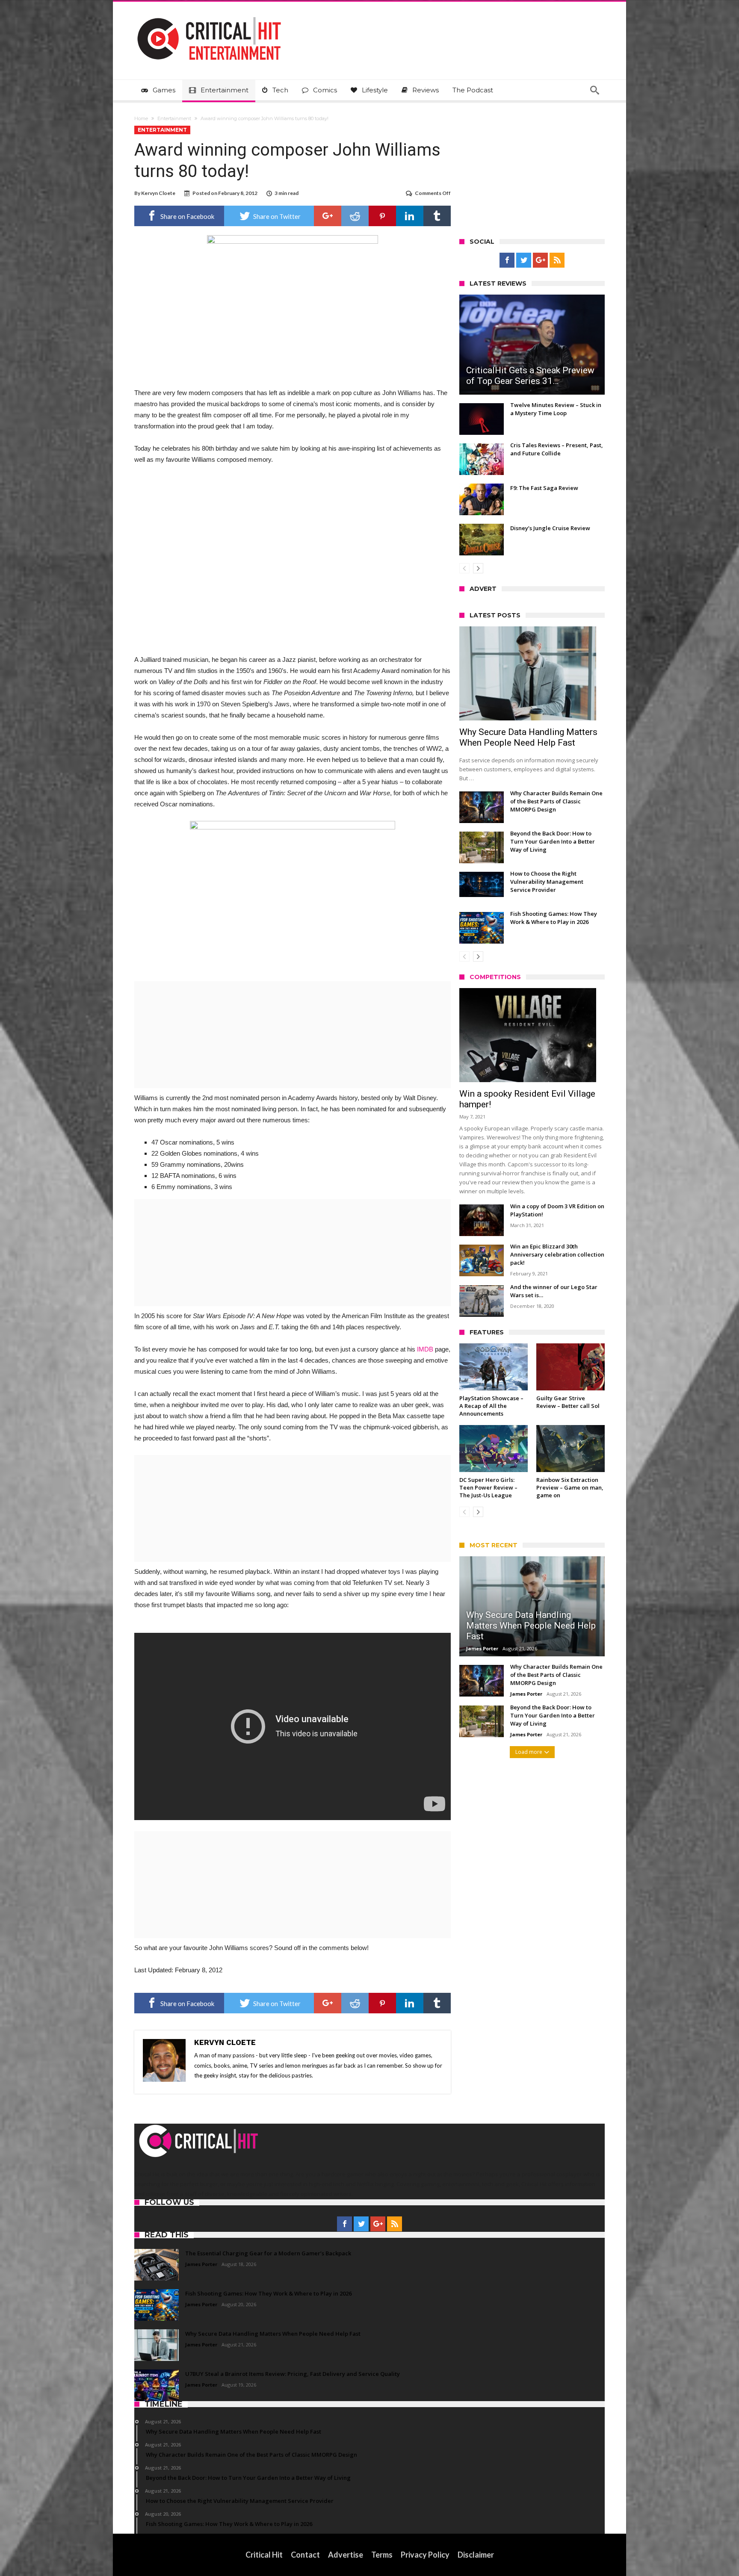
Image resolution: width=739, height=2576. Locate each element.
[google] (328, 216)
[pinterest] (382, 216)
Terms (382, 2555)
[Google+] (540, 260)
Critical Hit (264, 2555)
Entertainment (174, 118)
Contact (305, 2555)
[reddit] (355, 216)
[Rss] (557, 260)
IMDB (425, 1349)
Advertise (346, 2555)
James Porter (482, 1648)
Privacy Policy (425, 2555)
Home (141, 118)
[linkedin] (410, 216)
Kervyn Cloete (158, 193)
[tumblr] (437, 216)
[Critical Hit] (209, 14)
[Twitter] (524, 260)
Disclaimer (476, 2555)
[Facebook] (507, 260)
